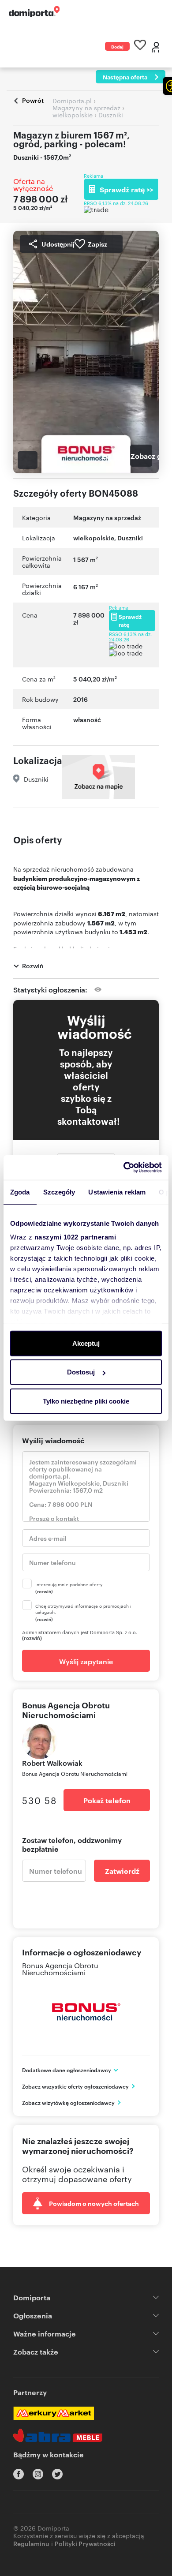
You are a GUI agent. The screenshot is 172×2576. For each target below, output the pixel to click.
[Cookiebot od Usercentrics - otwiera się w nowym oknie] (124, 1168)
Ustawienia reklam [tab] (117, 1192)
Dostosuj (81, 1372)
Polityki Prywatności (85, 2543)
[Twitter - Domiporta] (57, 2474)
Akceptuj (86, 1343)
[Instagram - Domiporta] (38, 2474)
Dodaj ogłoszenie (117, 47)
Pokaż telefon (107, 1800)
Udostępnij (58, 244)
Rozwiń (33, 965)
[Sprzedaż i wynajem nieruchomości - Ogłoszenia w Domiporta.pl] (34, 12)
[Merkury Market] (54, 2413)
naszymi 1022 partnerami (75, 1237)
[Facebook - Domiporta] (19, 2474)
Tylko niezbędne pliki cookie (86, 1401)
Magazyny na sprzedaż (107, 517)
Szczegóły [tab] (59, 1192)
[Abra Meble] (58, 2435)
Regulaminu (31, 2543)
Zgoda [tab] (20, 1192)
